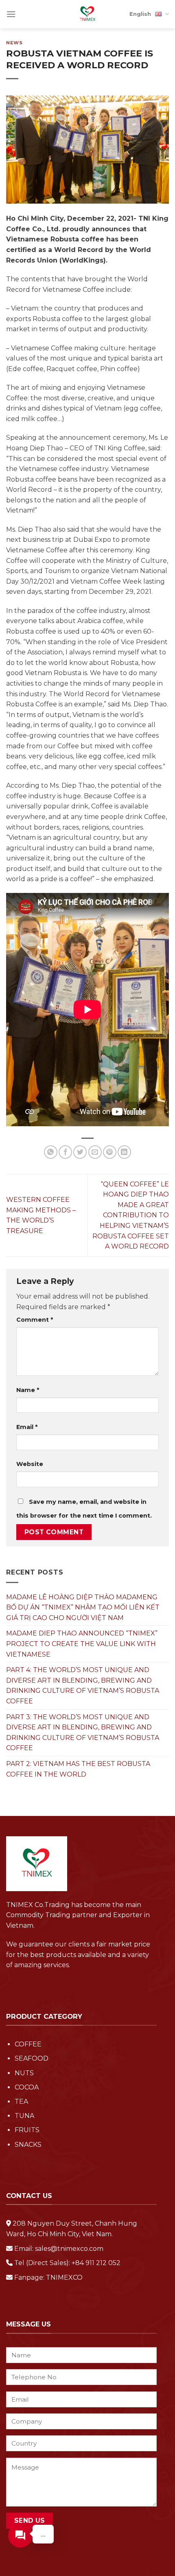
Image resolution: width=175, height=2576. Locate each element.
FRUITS (27, 2130)
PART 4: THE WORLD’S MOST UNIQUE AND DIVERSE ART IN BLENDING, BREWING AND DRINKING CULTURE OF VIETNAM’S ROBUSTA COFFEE (83, 1685)
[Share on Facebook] (65, 1152)
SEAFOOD (32, 2058)
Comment (35, 1320)
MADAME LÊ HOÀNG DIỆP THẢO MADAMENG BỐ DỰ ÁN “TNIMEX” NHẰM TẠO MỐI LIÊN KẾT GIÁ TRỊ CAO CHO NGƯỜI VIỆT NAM (83, 1607)
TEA (21, 2101)
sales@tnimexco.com (69, 2249)
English (140, 14)
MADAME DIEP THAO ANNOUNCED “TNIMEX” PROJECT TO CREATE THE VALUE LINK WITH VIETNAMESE (82, 1644)
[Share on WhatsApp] (51, 1152)
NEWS (14, 43)
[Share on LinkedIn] (124, 1152)
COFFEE (28, 2044)
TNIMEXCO (64, 2277)
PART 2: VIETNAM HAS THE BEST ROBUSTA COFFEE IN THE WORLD (78, 1769)
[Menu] (11, 14)
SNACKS (28, 2145)
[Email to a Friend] (95, 1152)
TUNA (24, 2116)
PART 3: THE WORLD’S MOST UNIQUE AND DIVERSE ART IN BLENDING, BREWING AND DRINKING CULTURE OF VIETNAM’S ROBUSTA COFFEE (83, 1733)
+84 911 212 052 (96, 2263)
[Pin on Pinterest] (110, 1152)
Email (27, 1427)
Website (30, 1464)
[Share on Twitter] (80, 1152)
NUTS (24, 2073)
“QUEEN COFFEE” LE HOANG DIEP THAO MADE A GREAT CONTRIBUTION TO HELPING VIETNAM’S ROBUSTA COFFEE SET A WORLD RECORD (131, 1215)
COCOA (27, 2087)
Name (28, 1390)
